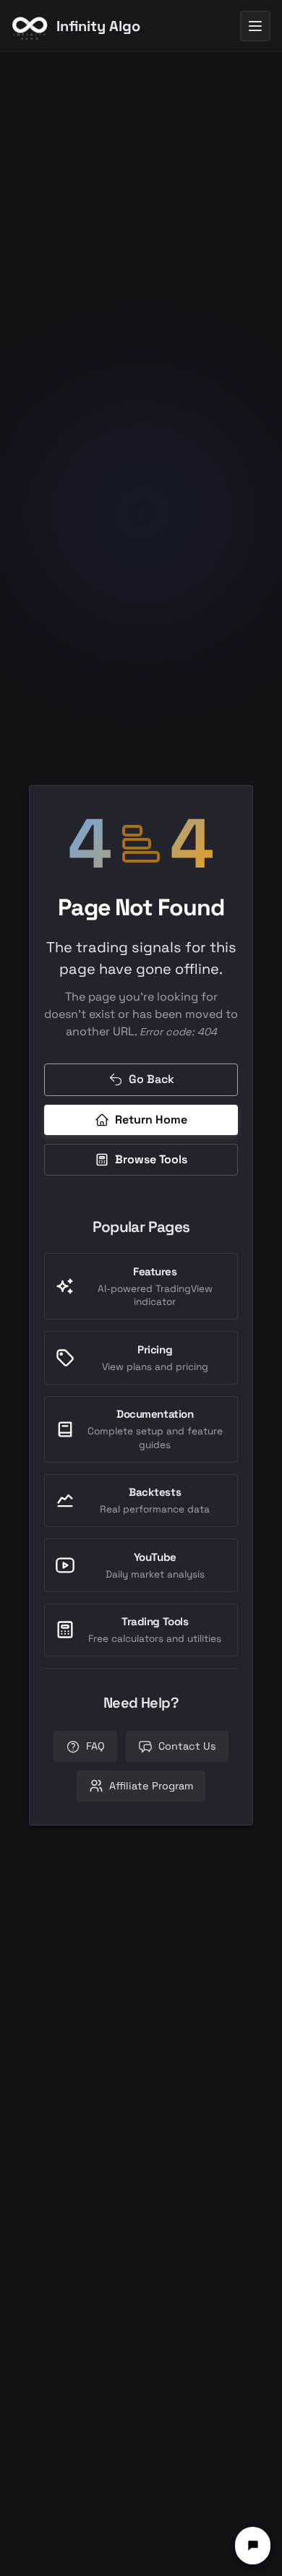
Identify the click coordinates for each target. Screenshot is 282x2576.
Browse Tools (151, 1159)
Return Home (151, 1120)
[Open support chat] (253, 2546)
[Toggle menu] (255, 26)
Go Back (151, 1079)
